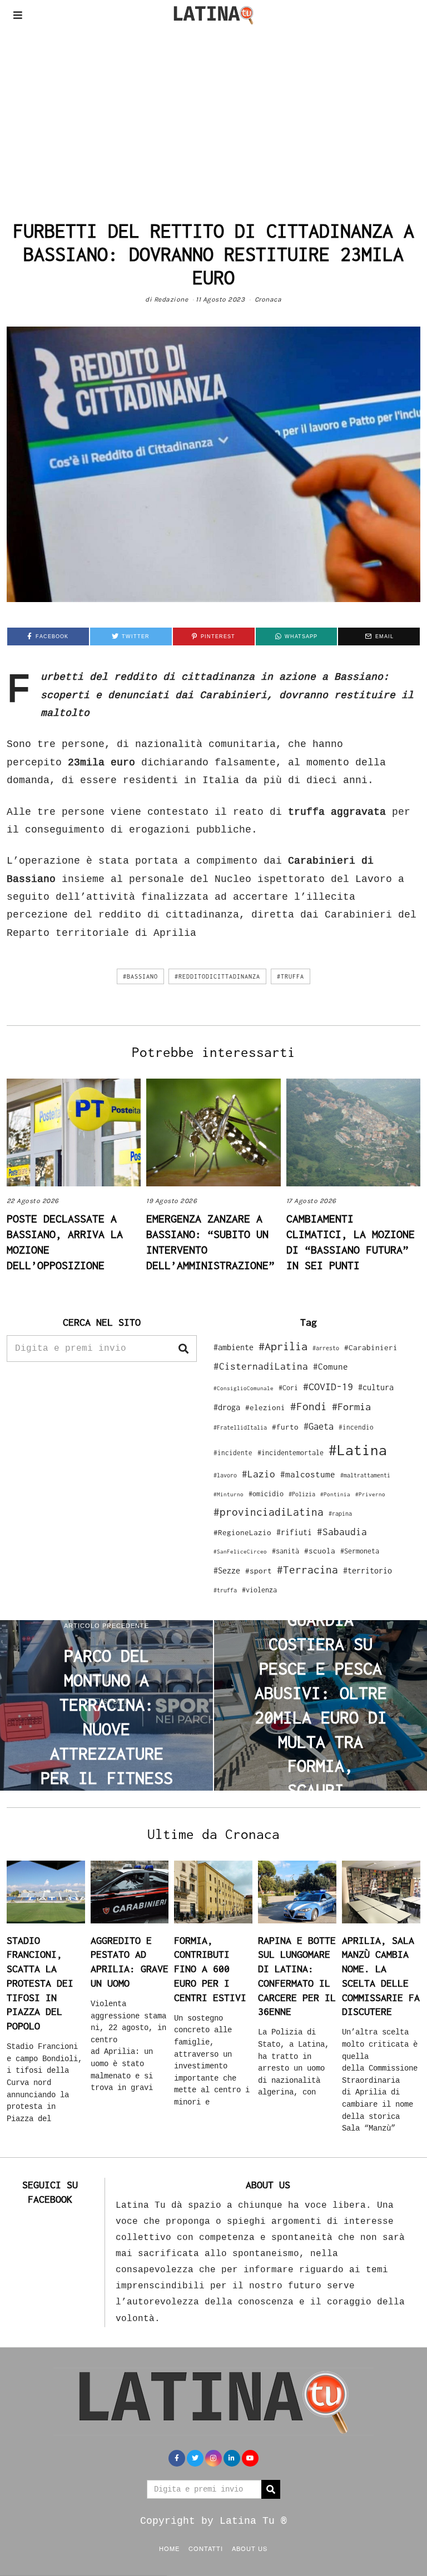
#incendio (356, 1427)
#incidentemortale (291, 1453)
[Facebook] (177, 2458)
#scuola (320, 1551)
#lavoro (225, 1475)
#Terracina (307, 1570)
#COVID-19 (328, 1386)
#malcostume (308, 1474)
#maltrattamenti (365, 1475)
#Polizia (302, 1494)
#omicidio (266, 1494)
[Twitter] (195, 2458)
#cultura (376, 1387)
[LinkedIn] (232, 2458)
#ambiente (234, 1347)
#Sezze (227, 1570)
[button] (183, 1349)
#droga (227, 1407)
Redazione (171, 299)
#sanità (286, 1551)
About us (250, 2548)
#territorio (368, 1570)
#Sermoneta (360, 1551)
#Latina (358, 1450)
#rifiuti (294, 1532)
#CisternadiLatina (261, 1366)
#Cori (288, 1388)
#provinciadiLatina (269, 1512)
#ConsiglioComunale (244, 1388)
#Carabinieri (371, 1347)
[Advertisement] (213, 113)
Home (169, 2548)
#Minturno (229, 1494)
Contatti (206, 2548)
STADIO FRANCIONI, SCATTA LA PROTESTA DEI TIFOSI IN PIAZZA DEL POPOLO (40, 1983)
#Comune (331, 1366)
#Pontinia (335, 1494)
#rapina (340, 1513)
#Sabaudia (342, 1532)
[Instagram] (213, 2458)
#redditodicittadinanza (217, 976)
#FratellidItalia (240, 1427)
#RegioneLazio (242, 1532)
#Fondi (309, 1406)
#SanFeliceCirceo (240, 1552)
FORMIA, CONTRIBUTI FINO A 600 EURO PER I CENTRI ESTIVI (210, 1969)
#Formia (351, 1407)
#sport (259, 1571)
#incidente (233, 1453)
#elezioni (265, 1407)
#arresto (326, 1348)
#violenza (259, 1590)
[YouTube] (250, 2458)
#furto (285, 1427)
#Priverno (370, 1494)
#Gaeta (319, 1426)
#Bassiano (140, 976)
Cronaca (268, 299)
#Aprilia (283, 1346)
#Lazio (259, 1474)
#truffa (291, 976)
